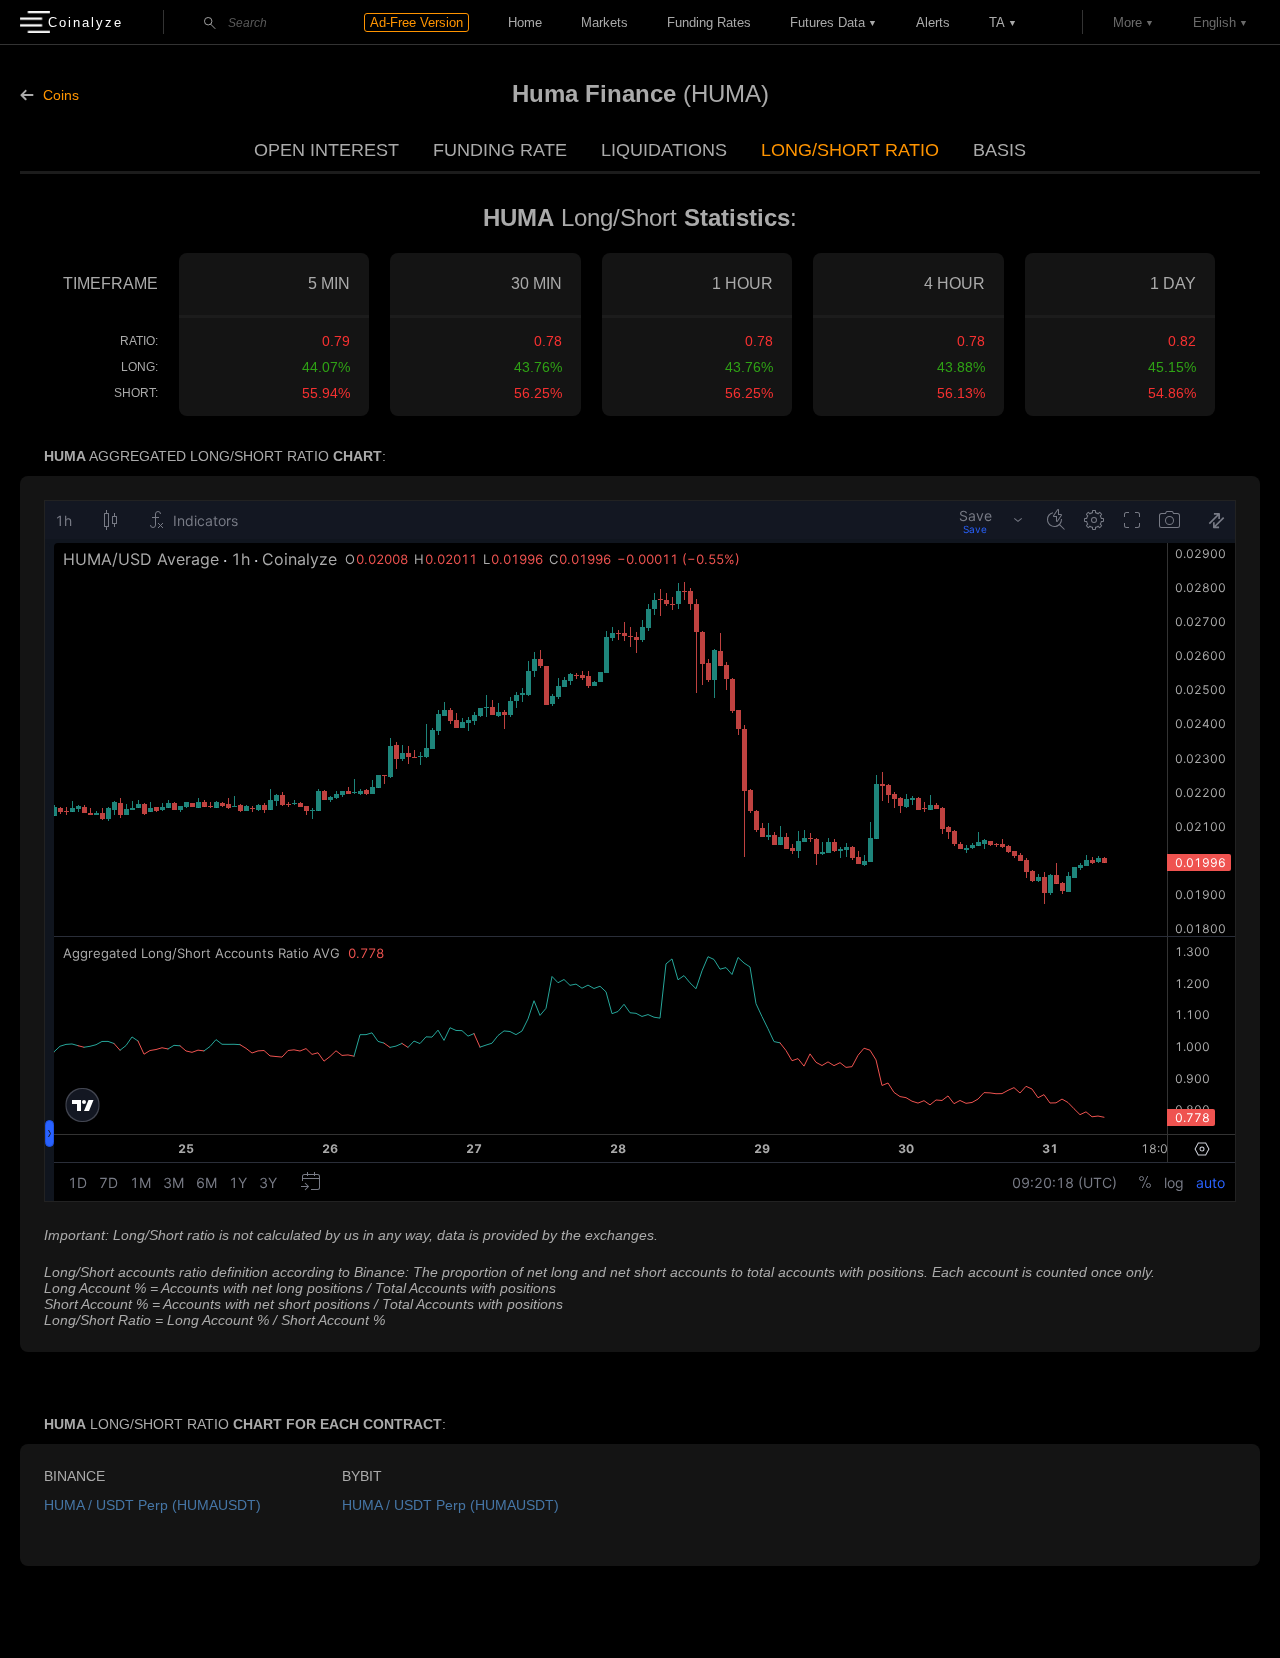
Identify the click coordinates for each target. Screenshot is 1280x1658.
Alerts (933, 22)
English (1214, 22)
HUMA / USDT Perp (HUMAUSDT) (152, 1505)
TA (997, 22)
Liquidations (664, 150)
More (1127, 22)
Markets (604, 22)
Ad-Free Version (416, 22)
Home (525, 22)
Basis (999, 150)
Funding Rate (500, 150)
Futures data (827, 22)
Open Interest (326, 150)
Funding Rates (709, 22)
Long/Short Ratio (850, 150)
